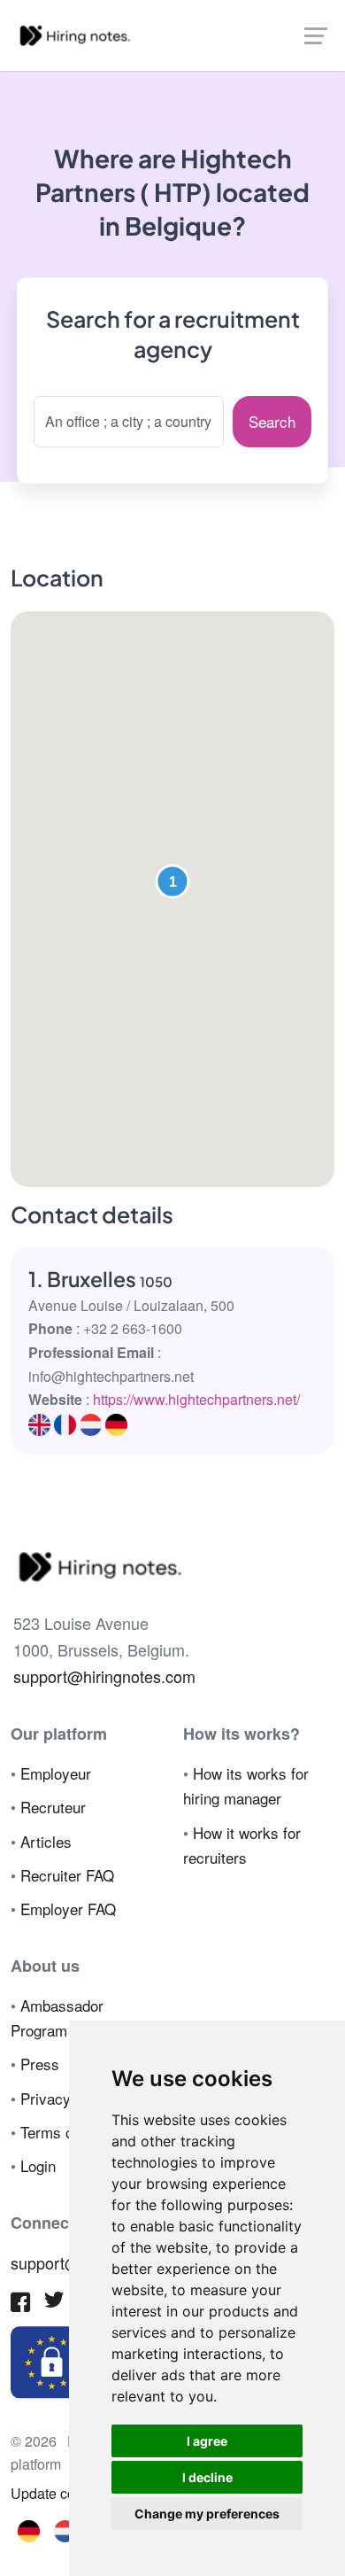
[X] (54, 2303)
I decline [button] (207, 2477)
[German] (29, 2529)
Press (40, 2064)
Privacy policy (67, 2098)
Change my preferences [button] (207, 2514)
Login (38, 2165)
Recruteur (53, 1807)
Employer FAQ (68, 1909)
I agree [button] (207, 2441)
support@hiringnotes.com (104, 1676)
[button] (172, 881)
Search (272, 421)
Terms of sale (65, 2132)
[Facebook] (20, 2304)
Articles (46, 1841)
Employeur (56, 1773)
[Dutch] (65, 2529)
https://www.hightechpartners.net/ (196, 1399)
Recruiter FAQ (67, 1875)
